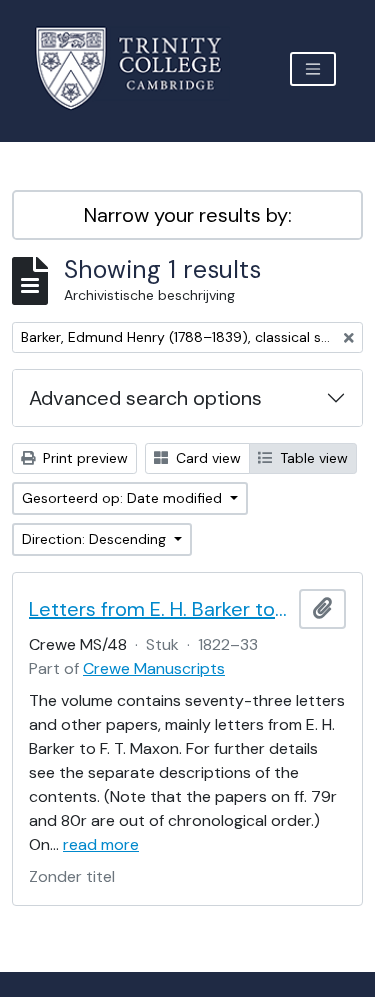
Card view (206, 458)
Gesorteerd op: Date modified (124, 498)
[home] (140, 68)
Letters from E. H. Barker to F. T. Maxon (160, 609)
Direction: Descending (96, 539)
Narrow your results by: (188, 215)
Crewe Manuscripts (154, 668)
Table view (312, 458)
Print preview (83, 458)
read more (101, 844)
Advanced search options (145, 398)
